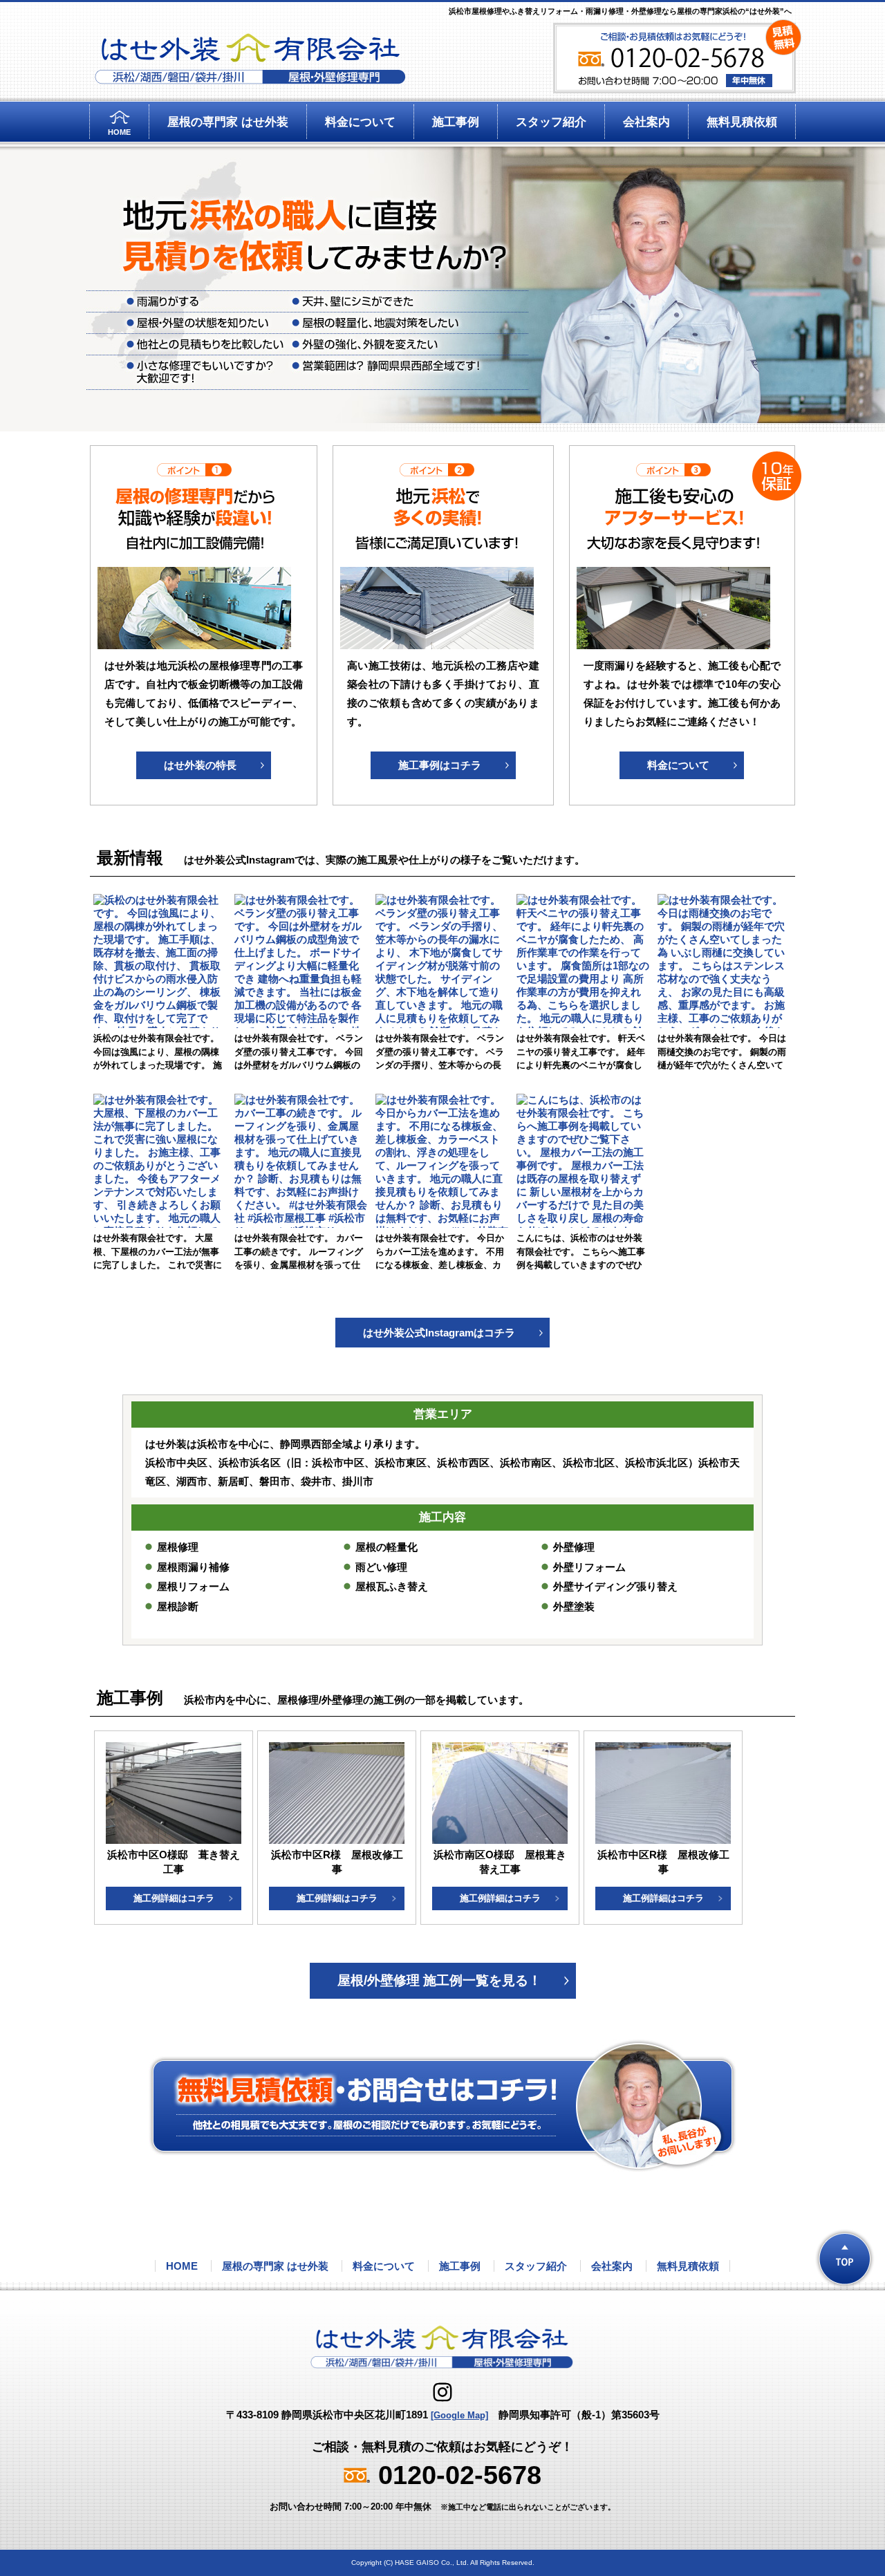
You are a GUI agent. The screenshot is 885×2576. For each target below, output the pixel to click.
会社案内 (646, 122)
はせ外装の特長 (200, 765)
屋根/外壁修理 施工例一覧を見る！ (439, 1980)
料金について (360, 122)
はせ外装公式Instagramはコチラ (439, 1333)
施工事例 (456, 122)
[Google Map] (459, 2415)
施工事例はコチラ (440, 765)
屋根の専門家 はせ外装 (228, 122)
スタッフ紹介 (551, 122)
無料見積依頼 (742, 122)
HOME (119, 132)
